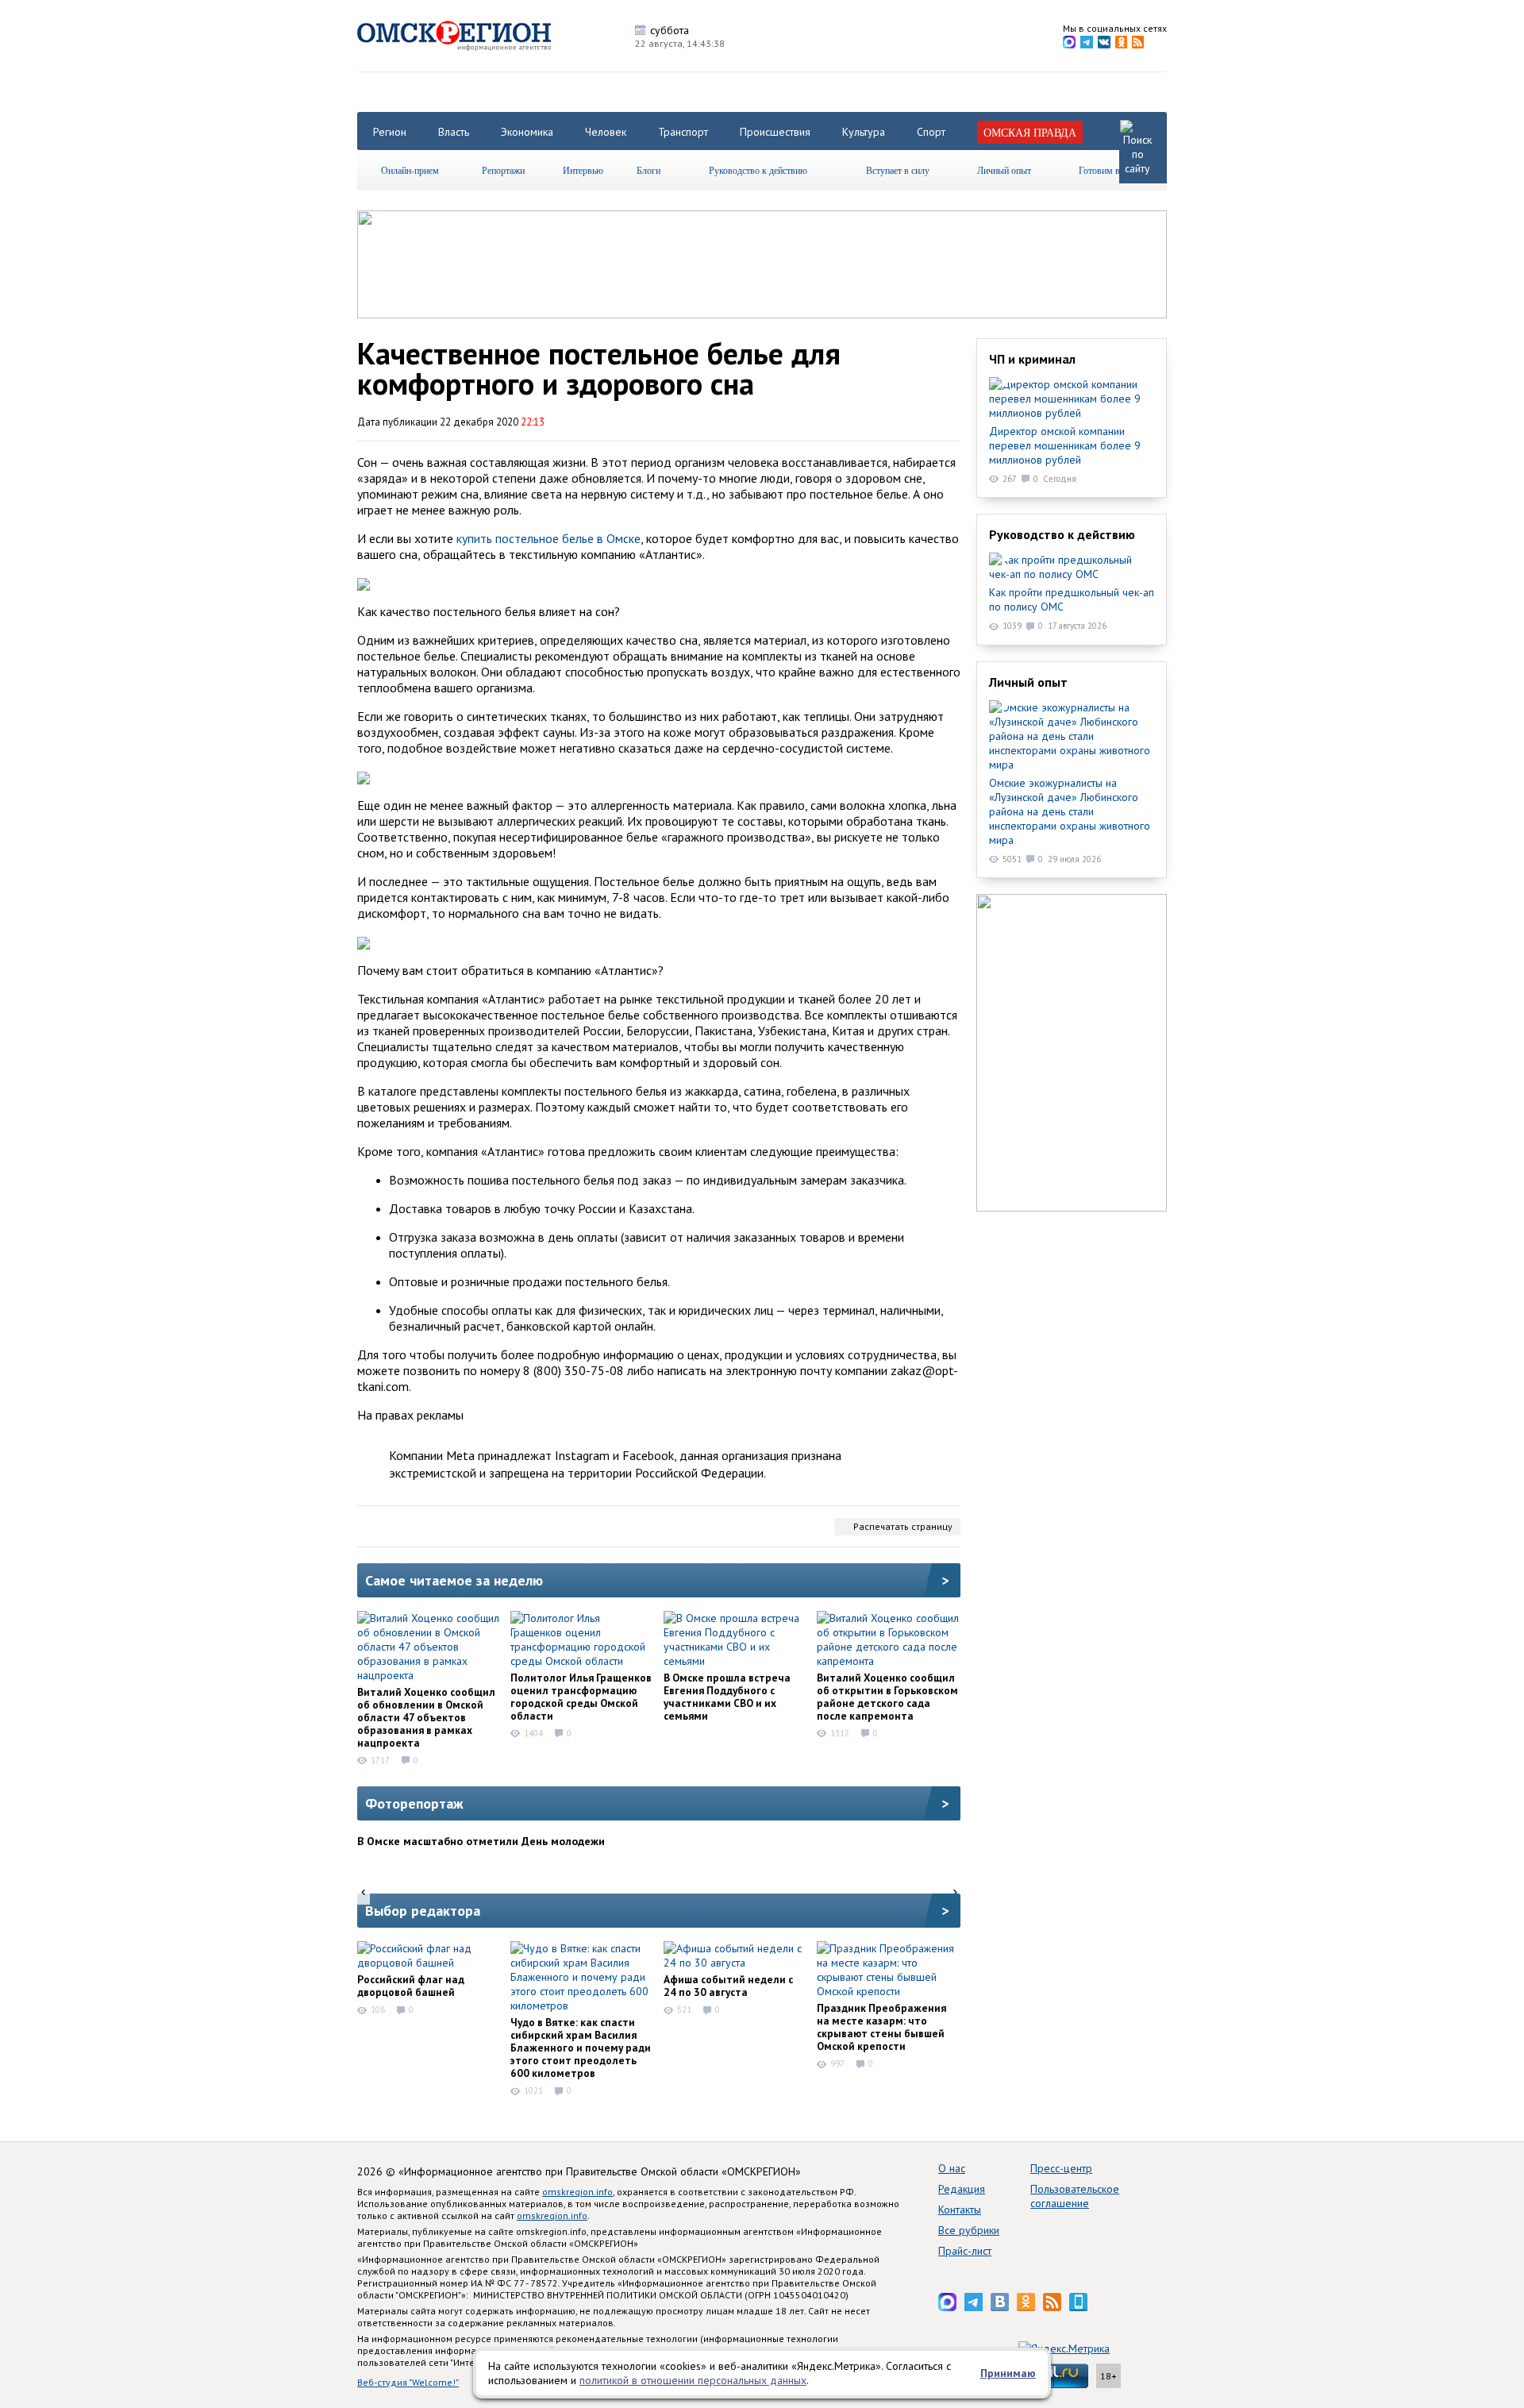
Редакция (962, 2189)
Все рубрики (969, 2230)
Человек (606, 132)
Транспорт (683, 132)
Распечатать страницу (903, 1526)
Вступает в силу (898, 170)
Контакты (960, 2210)
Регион (390, 132)
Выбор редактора (423, 1911)
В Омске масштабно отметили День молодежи (481, 1841)
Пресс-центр (1061, 2168)
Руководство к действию (758, 170)
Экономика (527, 132)
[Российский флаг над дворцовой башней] (429, 1955)
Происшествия (775, 132)
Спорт (931, 132)
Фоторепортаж (414, 1803)
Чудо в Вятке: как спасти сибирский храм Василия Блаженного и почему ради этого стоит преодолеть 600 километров (581, 2048)
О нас (952, 2168)
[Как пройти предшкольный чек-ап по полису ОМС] (1072, 567)
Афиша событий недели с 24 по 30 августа (728, 1986)
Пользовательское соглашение (1075, 2196)
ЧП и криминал (1032, 359)
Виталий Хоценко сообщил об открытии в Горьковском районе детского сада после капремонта (887, 1697)
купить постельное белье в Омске (548, 538)
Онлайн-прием (410, 170)
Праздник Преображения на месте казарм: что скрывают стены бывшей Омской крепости (881, 2027)
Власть (454, 132)
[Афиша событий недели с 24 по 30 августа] (735, 1955)
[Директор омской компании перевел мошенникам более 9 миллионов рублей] (1072, 399)
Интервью (583, 170)
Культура (864, 132)
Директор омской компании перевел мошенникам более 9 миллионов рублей (1065, 445)
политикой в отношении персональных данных (693, 2380)
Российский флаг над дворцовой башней (411, 1986)
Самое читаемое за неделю (454, 1580)
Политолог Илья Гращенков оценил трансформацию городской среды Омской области (581, 1697)
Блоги (648, 170)
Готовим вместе (1110, 170)
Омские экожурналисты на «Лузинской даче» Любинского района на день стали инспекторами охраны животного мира (1070, 811)
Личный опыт (1004, 170)
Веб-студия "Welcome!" (408, 2382)
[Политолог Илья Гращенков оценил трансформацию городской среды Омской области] (582, 1639)
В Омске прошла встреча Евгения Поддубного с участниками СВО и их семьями (727, 1697)
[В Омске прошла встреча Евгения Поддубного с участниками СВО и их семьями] (735, 1639)
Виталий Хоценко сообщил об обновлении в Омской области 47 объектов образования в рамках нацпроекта (426, 1717)
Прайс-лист (965, 2251)
